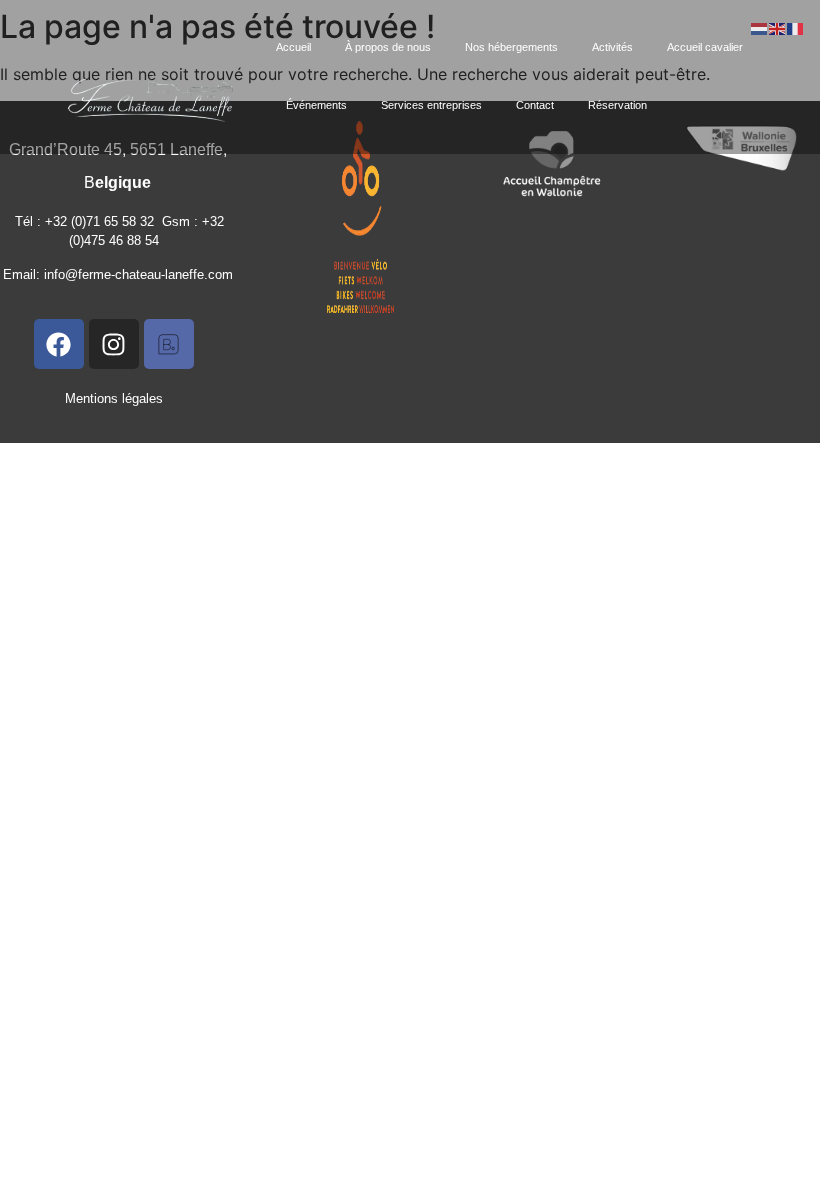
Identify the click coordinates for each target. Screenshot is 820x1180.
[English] (778, 27)
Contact (535, 105)
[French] (796, 27)
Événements (316, 105)
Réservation (617, 105)
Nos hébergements (511, 47)
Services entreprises (431, 105)
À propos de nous (388, 47)
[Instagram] (114, 344)
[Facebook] (59, 344)
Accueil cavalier (705, 47)
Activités (612, 47)
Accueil (293, 47)
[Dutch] (760, 27)
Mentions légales (114, 398)
